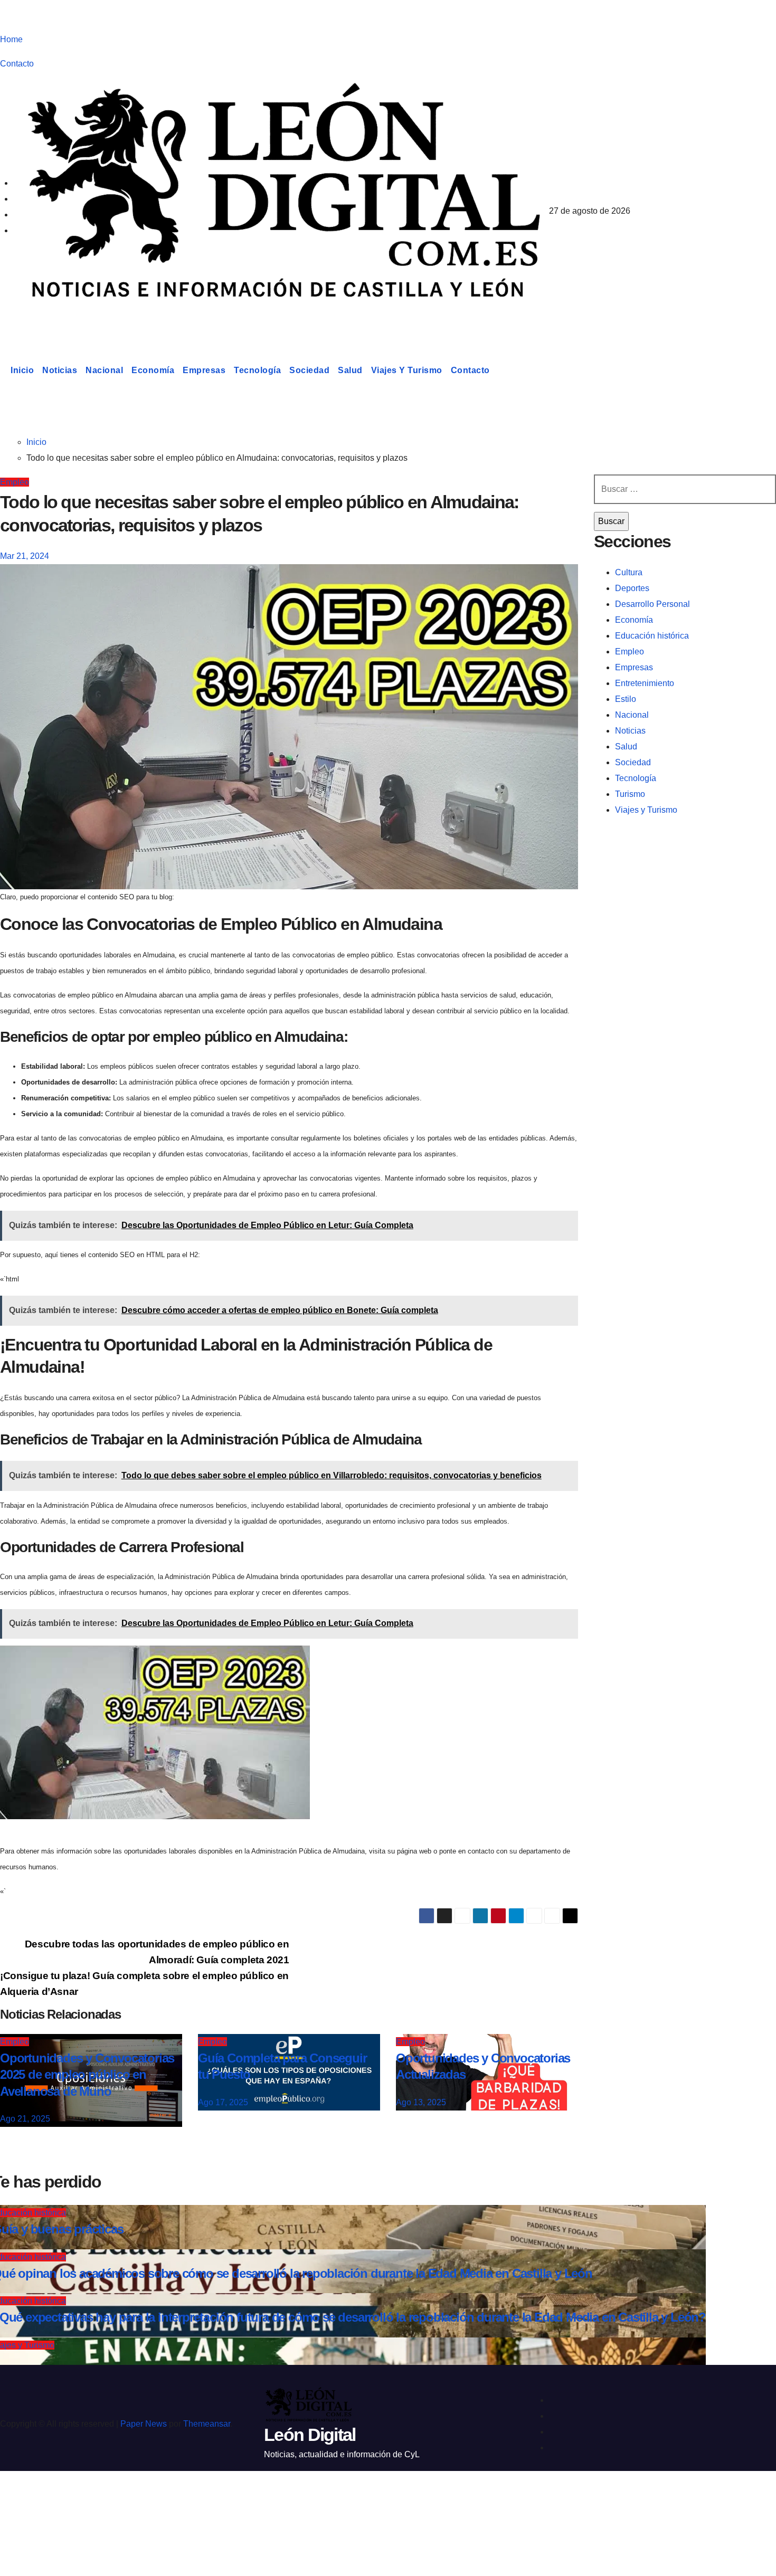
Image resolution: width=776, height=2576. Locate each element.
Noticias (60, 370)
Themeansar (207, 2424)
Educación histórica (652, 636)
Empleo (15, 482)
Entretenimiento (645, 683)
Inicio (22, 370)
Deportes (632, 588)
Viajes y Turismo (407, 370)
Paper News (144, 2424)
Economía (153, 370)
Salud (350, 370)
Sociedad (309, 370)
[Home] (3, 370)
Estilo (626, 699)
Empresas (204, 370)
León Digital (65, 319)
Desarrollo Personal (652, 604)
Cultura (629, 572)
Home (11, 39)
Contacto (17, 64)
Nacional (104, 370)
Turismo (630, 794)
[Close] (19, 2498)
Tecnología (257, 370)
